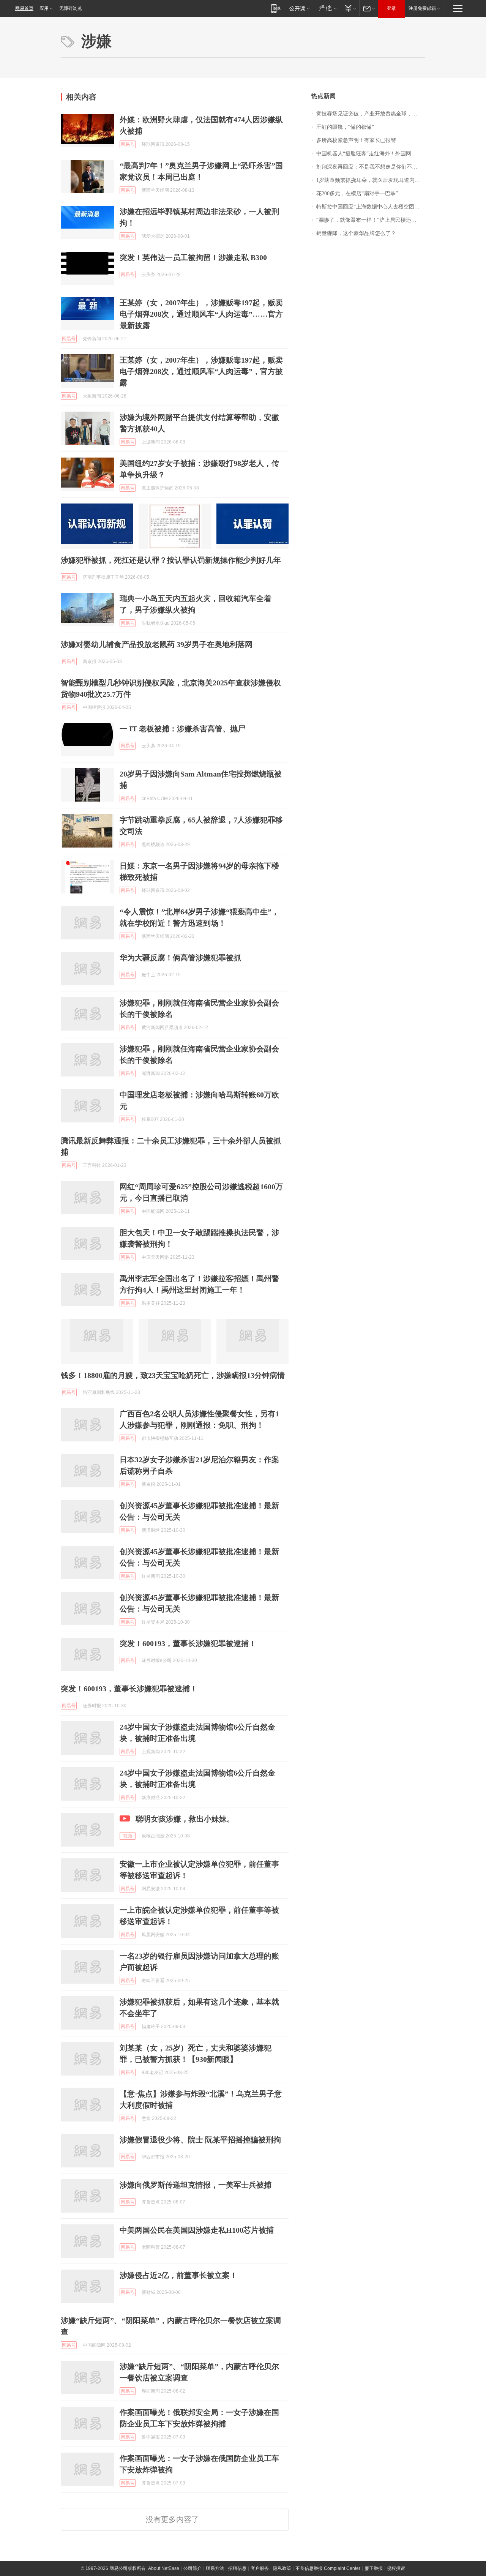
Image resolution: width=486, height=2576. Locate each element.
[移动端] (276, 8)
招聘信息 (237, 2568)
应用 (44, 8)
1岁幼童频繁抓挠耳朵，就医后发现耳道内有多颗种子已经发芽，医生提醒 (371, 180)
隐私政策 (282, 2568)
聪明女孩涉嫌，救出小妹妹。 (185, 1819)
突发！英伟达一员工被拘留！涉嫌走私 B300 (193, 257)
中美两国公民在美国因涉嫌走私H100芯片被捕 (197, 2230)
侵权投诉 (396, 2568)
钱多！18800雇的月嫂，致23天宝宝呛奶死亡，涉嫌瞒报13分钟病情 (173, 1375)
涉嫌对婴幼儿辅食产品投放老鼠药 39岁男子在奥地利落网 (157, 644)
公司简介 (193, 2568)
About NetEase (164, 2568)
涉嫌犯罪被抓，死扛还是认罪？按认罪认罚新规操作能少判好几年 (171, 560)
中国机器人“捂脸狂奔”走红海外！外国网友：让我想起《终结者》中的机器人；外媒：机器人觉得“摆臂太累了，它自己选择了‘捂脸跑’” (371, 154)
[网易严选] (326, 8)
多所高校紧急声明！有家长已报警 (356, 140)
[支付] (350, 8)
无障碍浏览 (71, 8)
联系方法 (215, 2568)
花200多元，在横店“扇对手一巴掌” (357, 193)
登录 (391, 8)
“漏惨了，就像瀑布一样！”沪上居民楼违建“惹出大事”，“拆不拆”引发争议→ (371, 220)
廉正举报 (374, 2568)
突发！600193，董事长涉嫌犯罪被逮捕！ (188, 1643)
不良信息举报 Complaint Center (328, 2568)
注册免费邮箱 (422, 8)
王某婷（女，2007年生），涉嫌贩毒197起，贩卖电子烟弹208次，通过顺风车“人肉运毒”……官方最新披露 (201, 314)
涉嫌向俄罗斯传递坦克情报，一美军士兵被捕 (196, 2185)
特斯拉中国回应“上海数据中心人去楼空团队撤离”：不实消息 (371, 207)
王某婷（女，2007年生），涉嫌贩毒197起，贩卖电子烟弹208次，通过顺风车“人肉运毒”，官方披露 (201, 371)
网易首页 (24, 8)
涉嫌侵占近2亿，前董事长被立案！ (178, 2275)
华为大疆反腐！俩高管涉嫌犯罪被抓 (180, 958)
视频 (128, 1836)
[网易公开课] (299, 8)
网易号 (128, 144)
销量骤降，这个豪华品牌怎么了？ (356, 233)
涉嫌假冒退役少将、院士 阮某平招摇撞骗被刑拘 (200, 2140)
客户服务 (260, 2568)
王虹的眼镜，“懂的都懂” (345, 127)
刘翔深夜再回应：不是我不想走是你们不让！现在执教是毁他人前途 (371, 167)
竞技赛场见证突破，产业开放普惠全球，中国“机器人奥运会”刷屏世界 (371, 114)
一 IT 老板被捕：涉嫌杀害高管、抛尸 (182, 729)
